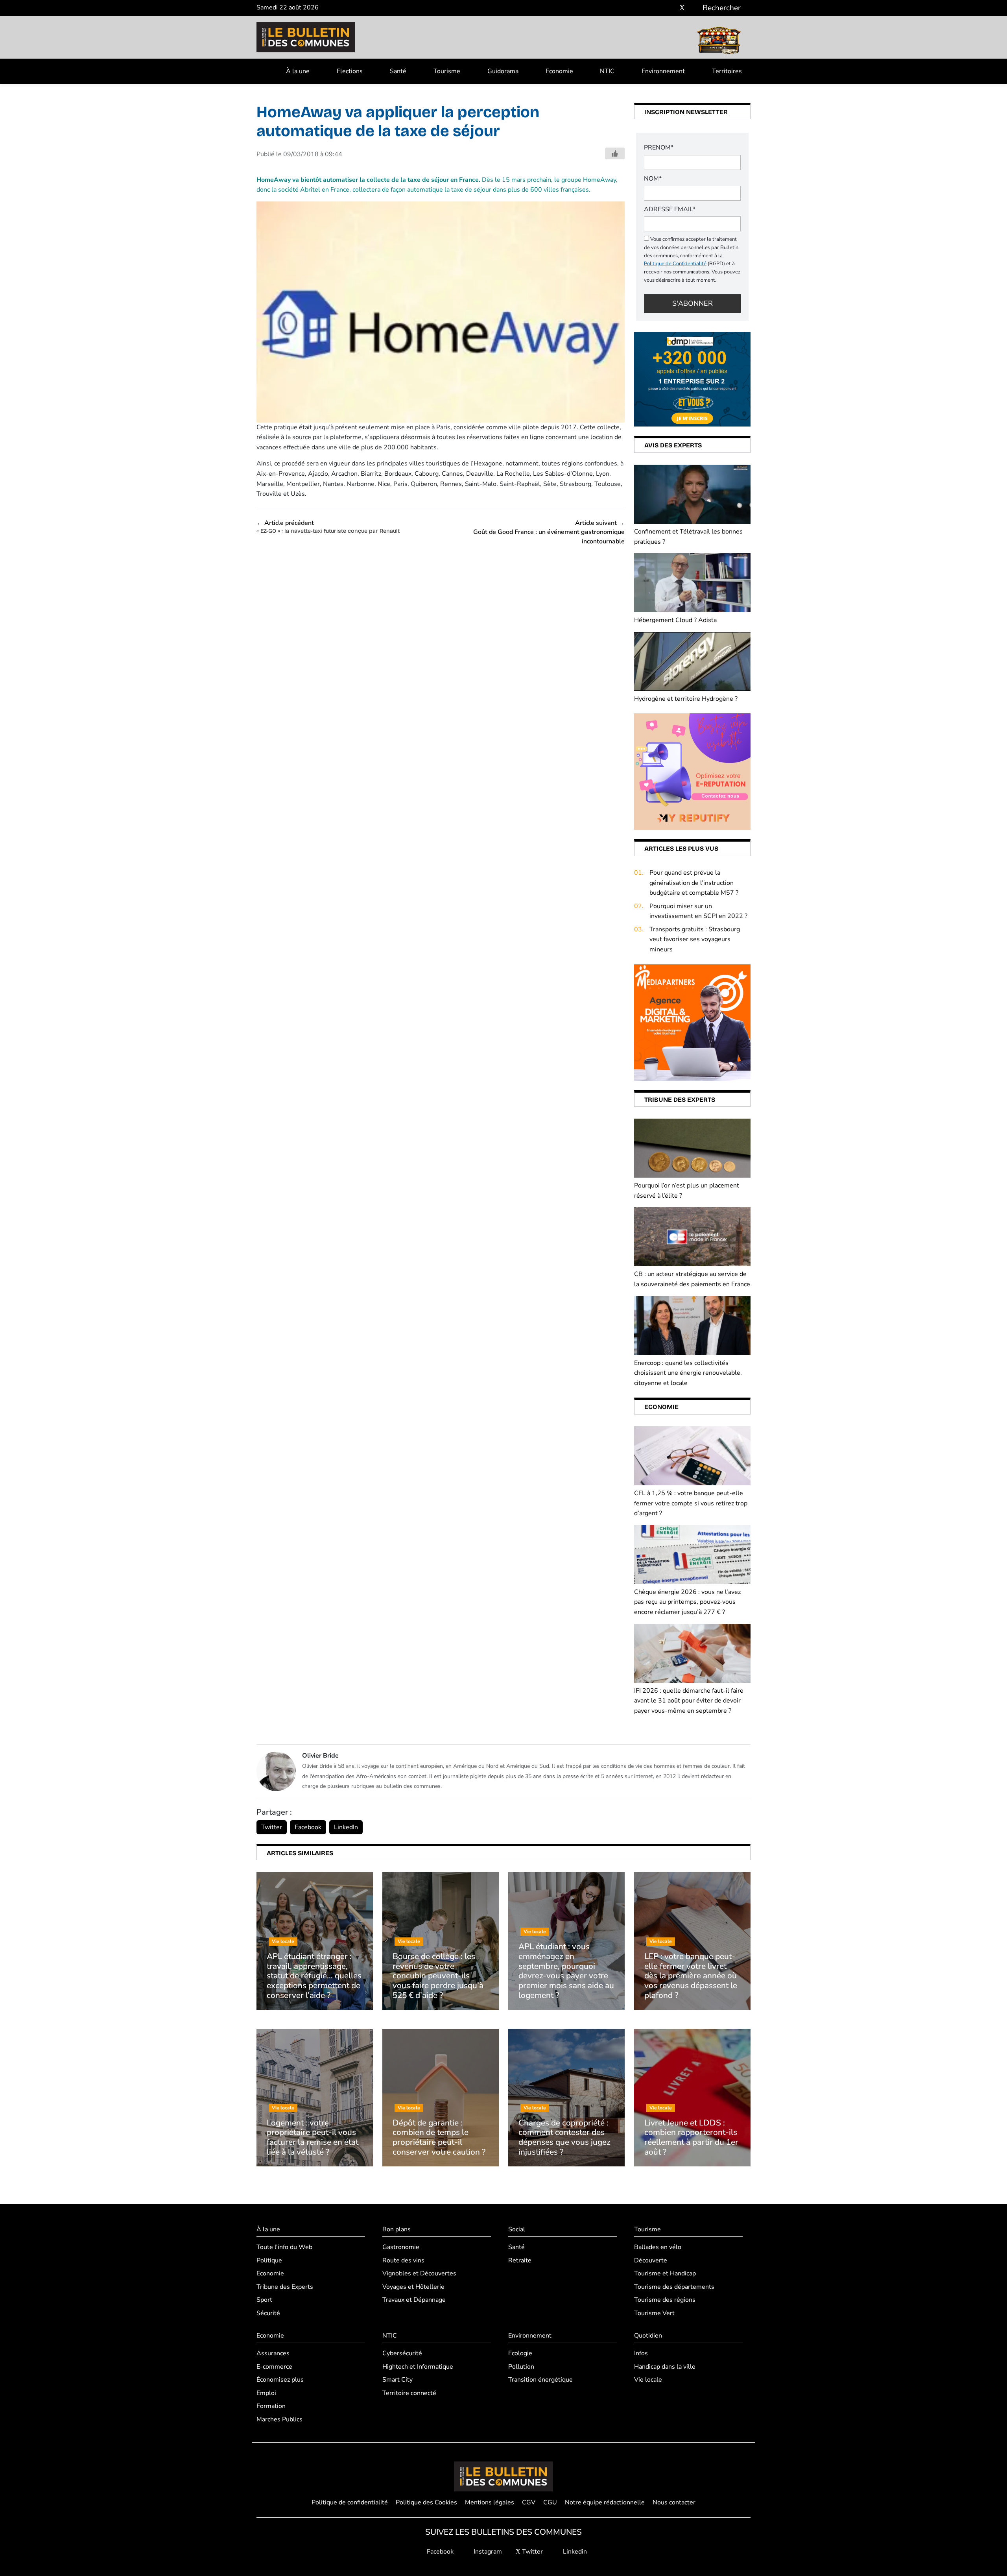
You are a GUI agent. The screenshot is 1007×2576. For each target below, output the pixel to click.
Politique (269, 2260)
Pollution (521, 2367)
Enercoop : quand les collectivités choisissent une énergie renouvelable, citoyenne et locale (688, 1373)
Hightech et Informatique (418, 2367)
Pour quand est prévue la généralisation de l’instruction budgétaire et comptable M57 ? (694, 883)
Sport (264, 2300)
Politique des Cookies (426, 2502)
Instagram (487, 2552)
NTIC (607, 71)
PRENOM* (659, 148)
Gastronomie (401, 2247)
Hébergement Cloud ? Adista (675, 620)
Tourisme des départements (674, 2287)
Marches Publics (279, 2419)
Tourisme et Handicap (665, 2273)
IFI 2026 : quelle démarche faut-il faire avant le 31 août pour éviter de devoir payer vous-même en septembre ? (689, 1701)
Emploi (266, 2393)
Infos (641, 2353)
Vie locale (648, 2380)
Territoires (727, 71)
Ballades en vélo (658, 2247)
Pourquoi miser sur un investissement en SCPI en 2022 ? (698, 911)
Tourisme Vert (654, 2313)
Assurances (273, 2353)
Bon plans (397, 2229)
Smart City (397, 2380)
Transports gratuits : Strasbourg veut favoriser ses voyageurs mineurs (695, 939)
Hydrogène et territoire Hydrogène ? (686, 699)
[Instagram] (670, 8)
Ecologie (520, 2353)
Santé (398, 71)
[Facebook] (659, 8)
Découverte (651, 2260)
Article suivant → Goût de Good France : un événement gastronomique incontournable (549, 532)
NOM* (653, 179)
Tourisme (447, 71)
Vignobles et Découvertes (419, 2273)
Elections (350, 71)
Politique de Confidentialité (675, 264)
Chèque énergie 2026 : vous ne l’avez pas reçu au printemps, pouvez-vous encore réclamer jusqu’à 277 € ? (687, 1602)
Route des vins (403, 2260)
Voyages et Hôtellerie (413, 2287)
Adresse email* (670, 209)
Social (517, 2229)
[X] (682, 8)
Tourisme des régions (665, 2300)
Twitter (272, 1827)
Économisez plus (280, 2380)
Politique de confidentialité (350, 2502)
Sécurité (268, 2313)
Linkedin (574, 2552)
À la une (298, 71)
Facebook (308, 1827)
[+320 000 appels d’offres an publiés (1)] (692, 379)
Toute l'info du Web (284, 2247)
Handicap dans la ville (665, 2367)
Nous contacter (674, 2502)
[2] (692, 771)
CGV (529, 2502)
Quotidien (648, 2336)
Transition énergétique (540, 2380)
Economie (559, 71)
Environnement (663, 71)
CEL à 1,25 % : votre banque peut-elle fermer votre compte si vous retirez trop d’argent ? (691, 1503)
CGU (550, 2502)
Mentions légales (490, 2502)
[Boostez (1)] (692, 1022)
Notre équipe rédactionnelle (605, 2502)
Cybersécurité (402, 2353)
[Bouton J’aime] (615, 153)
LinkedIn (346, 1827)
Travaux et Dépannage (414, 2300)
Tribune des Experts (285, 2287)
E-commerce (274, 2367)
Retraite (520, 2260)
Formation (271, 2406)
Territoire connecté (409, 2393)
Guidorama (503, 71)
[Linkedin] (694, 8)
